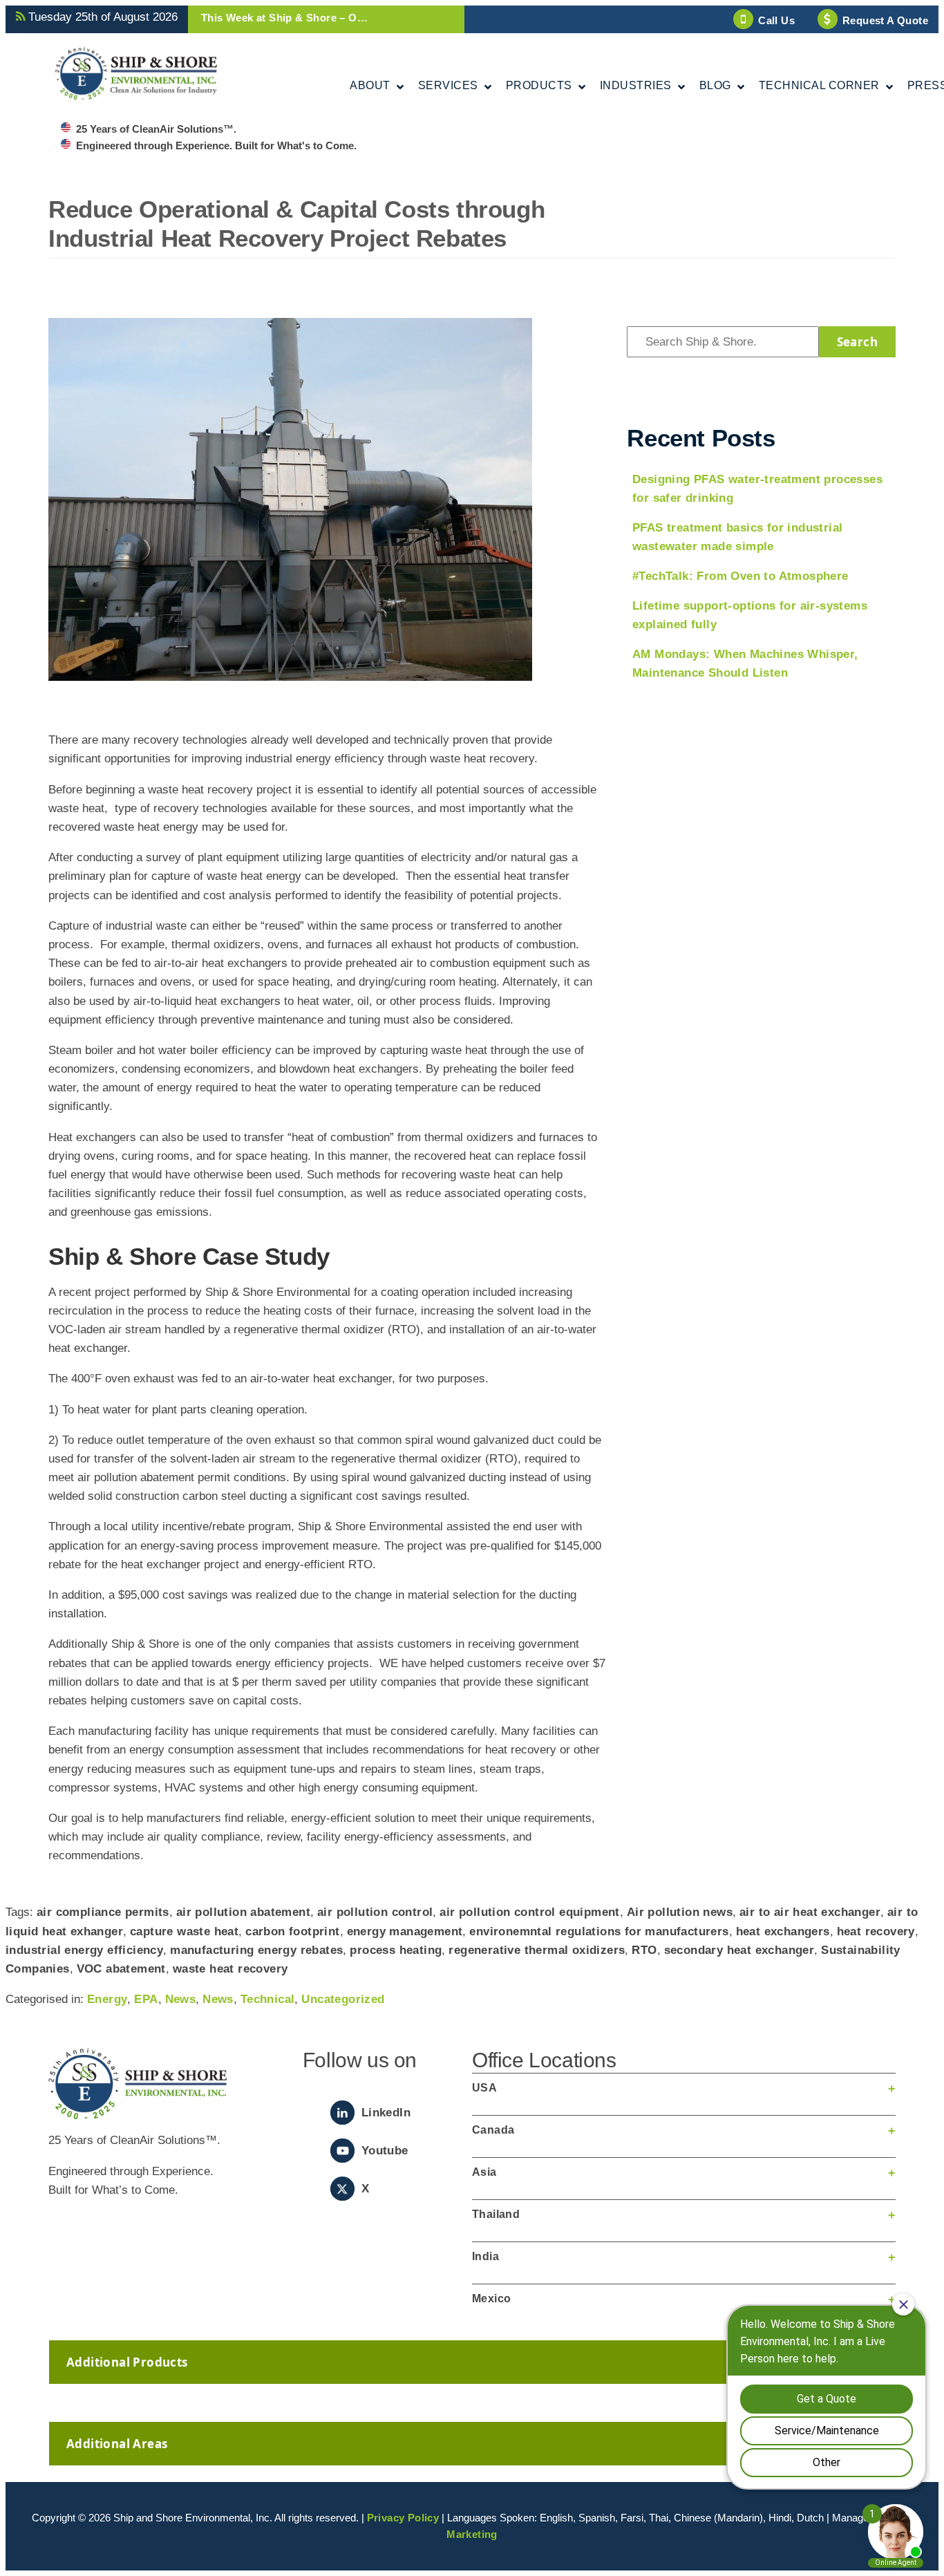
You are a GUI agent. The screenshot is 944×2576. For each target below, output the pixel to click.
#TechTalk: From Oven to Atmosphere (740, 576)
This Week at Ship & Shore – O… (284, 18)
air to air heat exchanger (810, 1912)
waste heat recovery (230, 1969)
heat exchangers (783, 1931)
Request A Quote (885, 20)
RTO (644, 1950)
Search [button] (857, 342)
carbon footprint (292, 1931)
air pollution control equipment (529, 1912)
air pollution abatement (243, 1912)
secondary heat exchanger (739, 1950)
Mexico (491, 2298)
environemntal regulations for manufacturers (599, 1931)
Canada (493, 2130)
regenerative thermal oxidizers (537, 1950)
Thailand (496, 2214)
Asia (484, 2172)
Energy (107, 1999)
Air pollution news (680, 1912)
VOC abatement (121, 1969)
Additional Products (127, 2362)
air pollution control (375, 1912)
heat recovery (876, 1931)
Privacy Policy (403, 2518)
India (485, 2256)
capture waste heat (184, 1931)
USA (484, 2088)
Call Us (776, 20)
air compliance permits (103, 1912)
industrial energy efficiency (84, 1950)
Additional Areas (117, 2444)
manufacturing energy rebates (256, 1950)
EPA (146, 1999)
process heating (396, 1950)
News (181, 1999)
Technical (268, 1999)
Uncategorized (343, 1999)
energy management (405, 1931)
